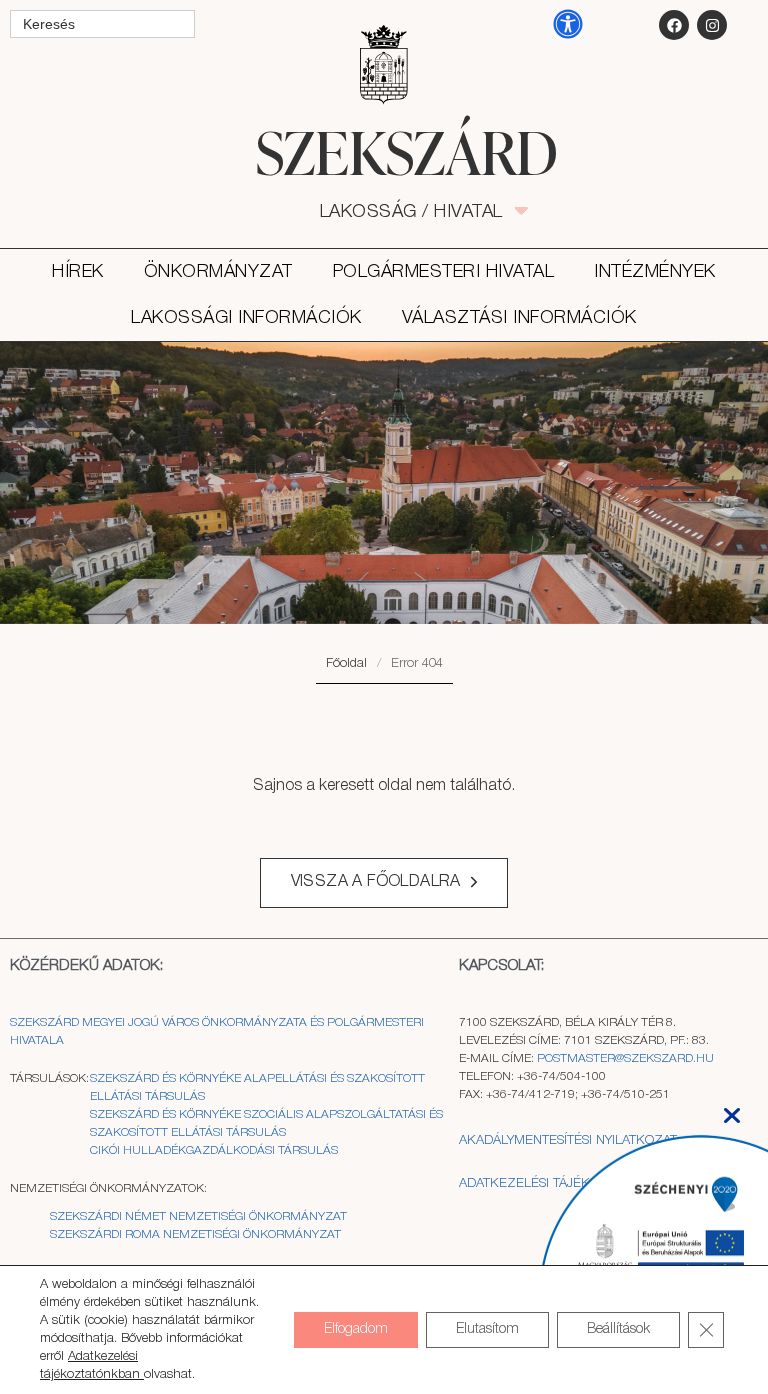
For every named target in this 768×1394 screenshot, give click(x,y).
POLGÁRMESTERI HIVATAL (444, 272)
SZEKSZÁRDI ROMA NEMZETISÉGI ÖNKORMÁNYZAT (195, 1234)
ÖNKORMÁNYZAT (218, 272)
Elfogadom (356, 1329)
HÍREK (78, 272)
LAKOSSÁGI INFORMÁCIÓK (246, 318)
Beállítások (618, 1329)
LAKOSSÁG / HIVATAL (422, 212)
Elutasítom (487, 1329)
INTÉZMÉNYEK (655, 272)
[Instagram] (712, 25)
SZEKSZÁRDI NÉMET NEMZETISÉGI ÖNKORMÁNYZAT (198, 1216)
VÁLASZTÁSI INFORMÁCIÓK (519, 318)
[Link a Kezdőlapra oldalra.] (384, 152)
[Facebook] (674, 25)
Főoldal (346, 663)
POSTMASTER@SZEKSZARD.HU (625, 1058)
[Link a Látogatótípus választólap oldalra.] (384, 65)
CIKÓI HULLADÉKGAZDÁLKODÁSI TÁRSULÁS (214, 1150)
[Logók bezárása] (732, 1109)
